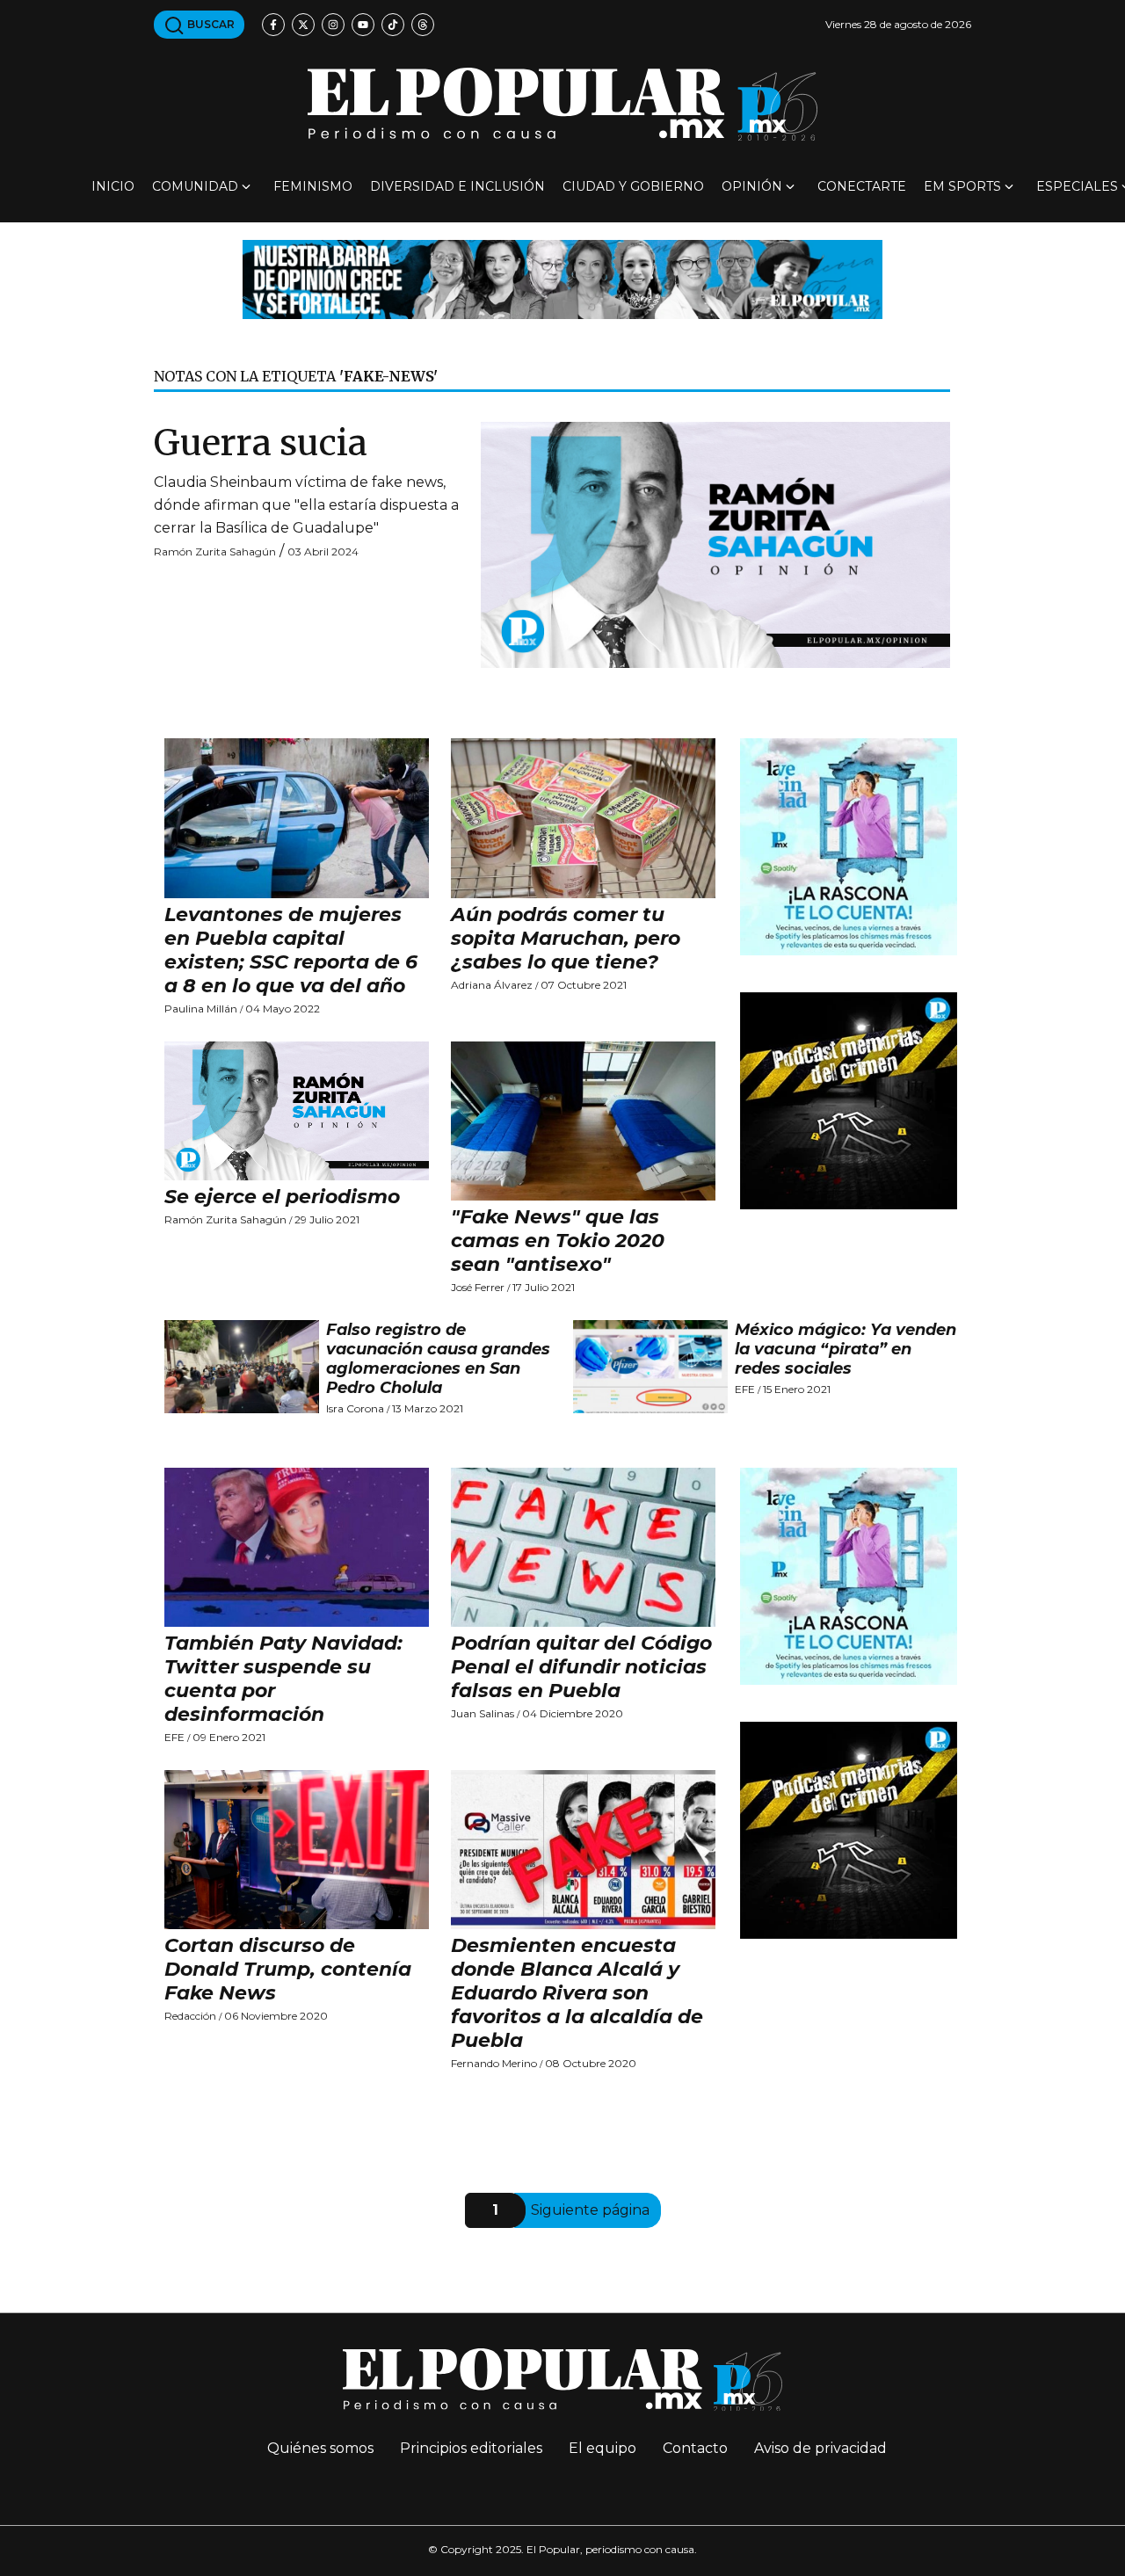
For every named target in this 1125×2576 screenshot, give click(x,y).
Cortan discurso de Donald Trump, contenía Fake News (288, 1969)
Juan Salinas (483, 1713)
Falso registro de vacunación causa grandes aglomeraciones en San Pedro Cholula (438, 1359)
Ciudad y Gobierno (633, 186)
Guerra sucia (261, 443)
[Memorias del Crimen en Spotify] (849, 1100)
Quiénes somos (320, 2448)
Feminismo (313, 186)
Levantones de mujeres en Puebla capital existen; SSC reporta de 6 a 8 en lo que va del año (291, 950)
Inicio (113, 186)
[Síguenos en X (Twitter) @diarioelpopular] (303, 25)
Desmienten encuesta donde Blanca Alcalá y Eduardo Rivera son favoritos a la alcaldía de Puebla (577, 1993)
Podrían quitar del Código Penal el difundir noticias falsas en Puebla (581, 1667)
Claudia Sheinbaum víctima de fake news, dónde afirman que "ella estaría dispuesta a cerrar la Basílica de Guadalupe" (306, 505)
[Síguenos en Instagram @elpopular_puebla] (333, 25)
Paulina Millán (201, 1009)
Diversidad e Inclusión (457, 186)
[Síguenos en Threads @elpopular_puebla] (423, 25)
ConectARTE (862, 186)
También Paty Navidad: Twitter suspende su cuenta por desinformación (283, 1679)
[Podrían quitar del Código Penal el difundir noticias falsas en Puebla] (584, 1547)
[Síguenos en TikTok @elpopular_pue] (393, 25)
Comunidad (195, 186)
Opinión (752, 186)
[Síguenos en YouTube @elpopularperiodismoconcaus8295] (363, 25)
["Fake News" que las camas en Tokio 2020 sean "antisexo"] (584, 1121)
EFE (745, 1389)
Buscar (210, 24)
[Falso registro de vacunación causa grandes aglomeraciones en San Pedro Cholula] (242, 1367)
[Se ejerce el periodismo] (297, 1111)
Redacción (190, 2016)
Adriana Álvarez (492, 985)
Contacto (695, 2448)
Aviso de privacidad (820, 2448)
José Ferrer (478, 1287)
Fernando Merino (494, 2063)
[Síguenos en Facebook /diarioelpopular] (273, 25)
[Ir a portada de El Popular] (562, 104)
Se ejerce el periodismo (282, 1197)
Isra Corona (355, 1408)
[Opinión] (562, 278)
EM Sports (962, 186)
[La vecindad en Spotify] (849, 846)
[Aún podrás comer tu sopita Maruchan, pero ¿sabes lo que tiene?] (584, 818)
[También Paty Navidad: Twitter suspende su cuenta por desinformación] (297, 1547)
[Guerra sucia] (715, 544)
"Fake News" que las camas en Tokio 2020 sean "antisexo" (558, 1241)
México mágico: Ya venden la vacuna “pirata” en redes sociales (846, 1349)
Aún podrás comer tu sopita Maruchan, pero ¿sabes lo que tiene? (566, 938)
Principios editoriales (471, 2448)
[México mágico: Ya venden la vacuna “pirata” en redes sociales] (650, 1367)
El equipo (602, 2448)
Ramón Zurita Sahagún (215, 551)
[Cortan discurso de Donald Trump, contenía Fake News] (297, 1850)
